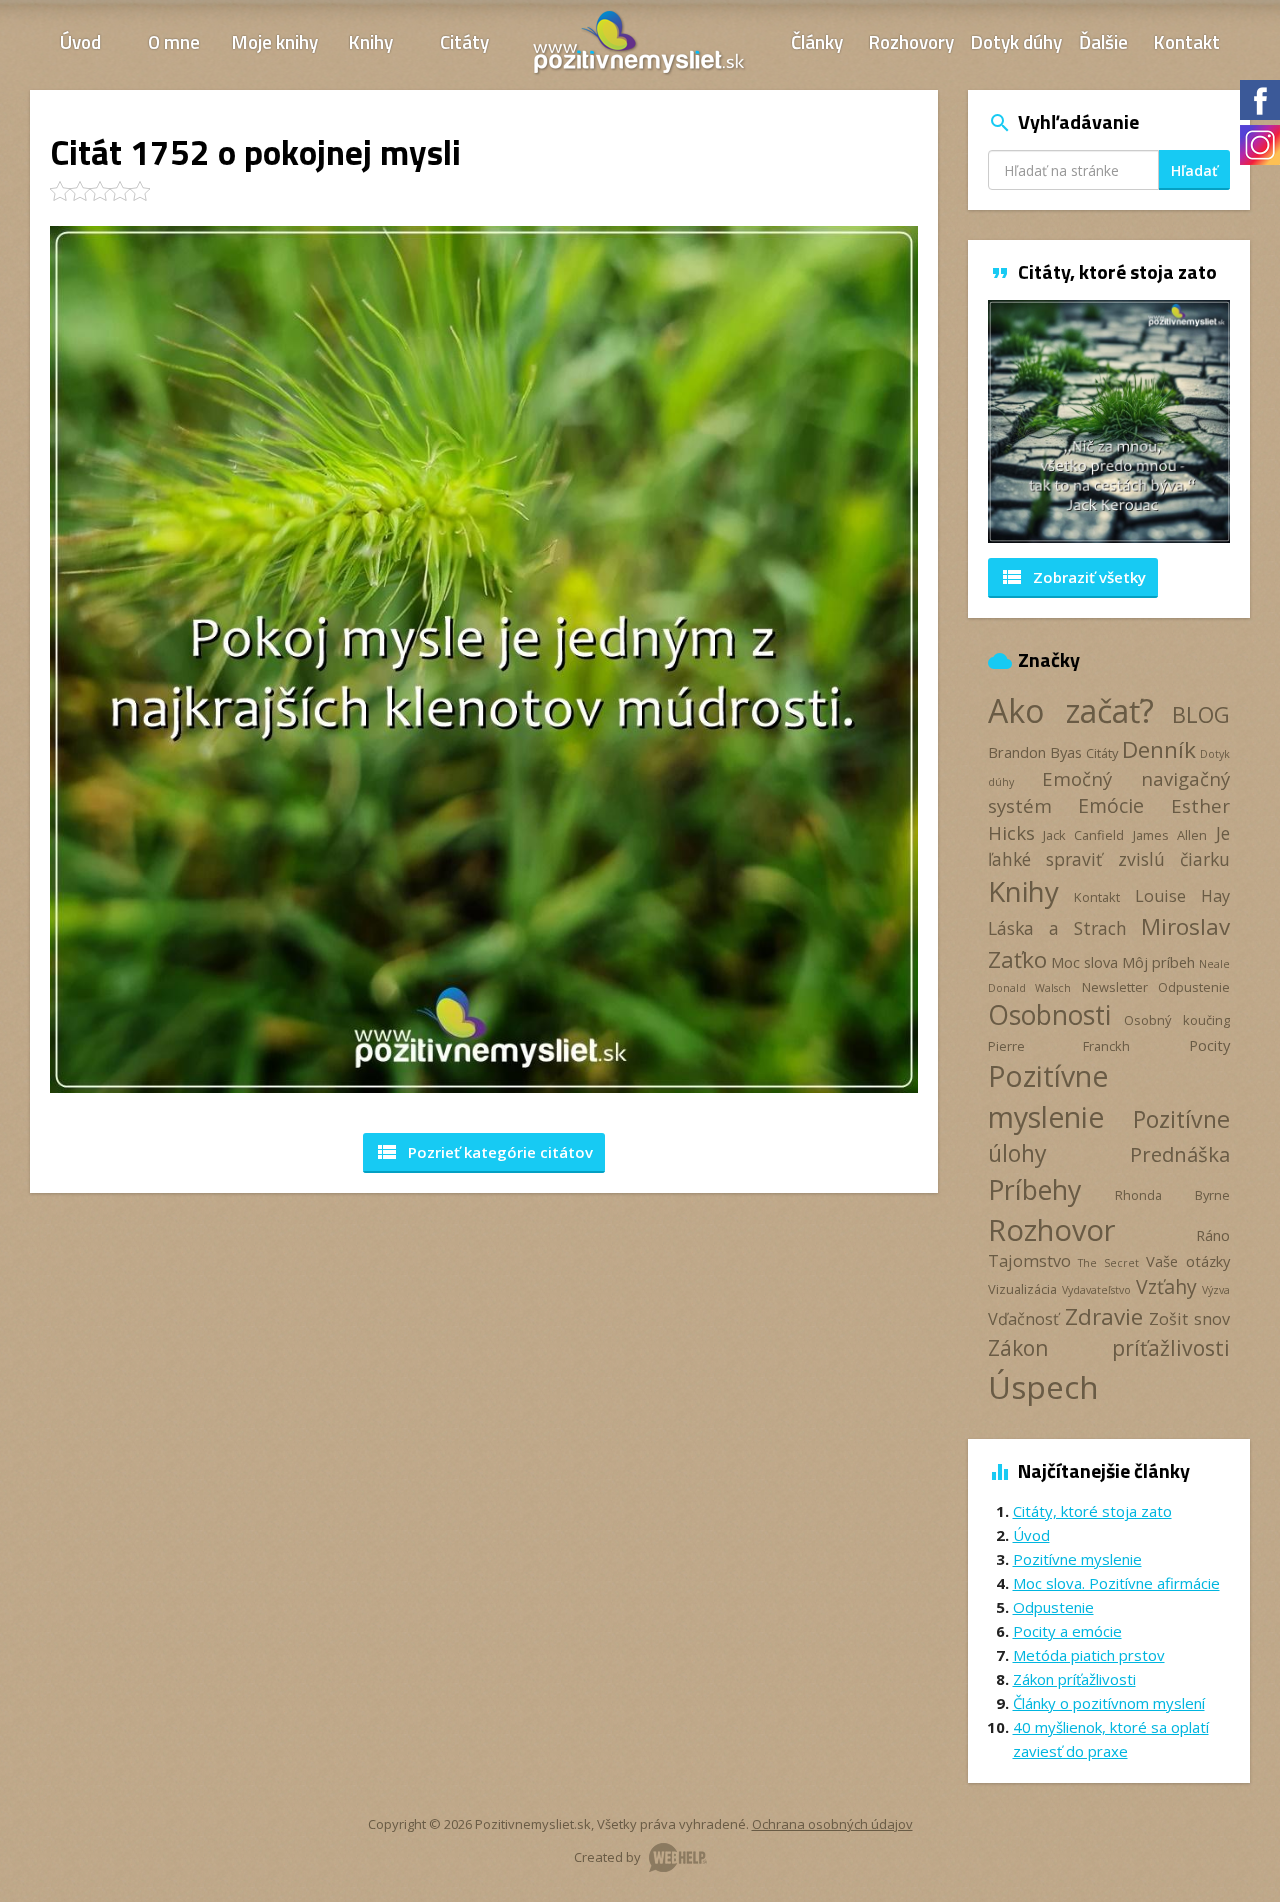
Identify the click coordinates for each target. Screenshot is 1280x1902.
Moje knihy (275, 41)
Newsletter (1115, 987)
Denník (1159, 749)
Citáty (464, 41)
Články (817, 41)
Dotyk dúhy (1016, 41)
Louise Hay (1182, 896)
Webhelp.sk (678, 1857)
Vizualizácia (1022, 1289)
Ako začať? (1071, 710)
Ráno (1213, 1235)
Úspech (1043, 1386)
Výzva (1216, 1290)
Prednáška (1180, 1154)
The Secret (1108, 1263)
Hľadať (1194, 170)
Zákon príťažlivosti (1109, 1347)
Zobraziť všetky (1073, 577)
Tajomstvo (1029, 1261)
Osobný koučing (1177, 1020)
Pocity (1209, 1045)
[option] (1109, 421)
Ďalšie (1103, 41)
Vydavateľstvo (1096, 1290)
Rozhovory (911, 41)
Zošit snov (1189, 1319)
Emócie (1111, 805)
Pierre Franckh (1059, 1046)
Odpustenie (1194, 987)
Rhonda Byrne (1172, 1195)
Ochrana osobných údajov (832, 1824)
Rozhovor (1051, 1229)
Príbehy (1034, 1189)
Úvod (80, 41)
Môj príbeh (1158, 962)
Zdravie (1104, 1316)
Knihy (371, 41)
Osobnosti (1049, 1015)
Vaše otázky (1188, 1261)
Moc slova (1084, 962)
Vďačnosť (1023, 1319)
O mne (174, 41)
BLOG (1201, 714)
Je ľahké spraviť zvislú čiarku (1109, 845)
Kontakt (1187, 41)
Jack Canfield (1083, 835)
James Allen (1170, 835)
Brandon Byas (1035, 752)
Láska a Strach (1057, 928)
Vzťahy (1166, 1286)
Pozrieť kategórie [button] (484, 1152)
